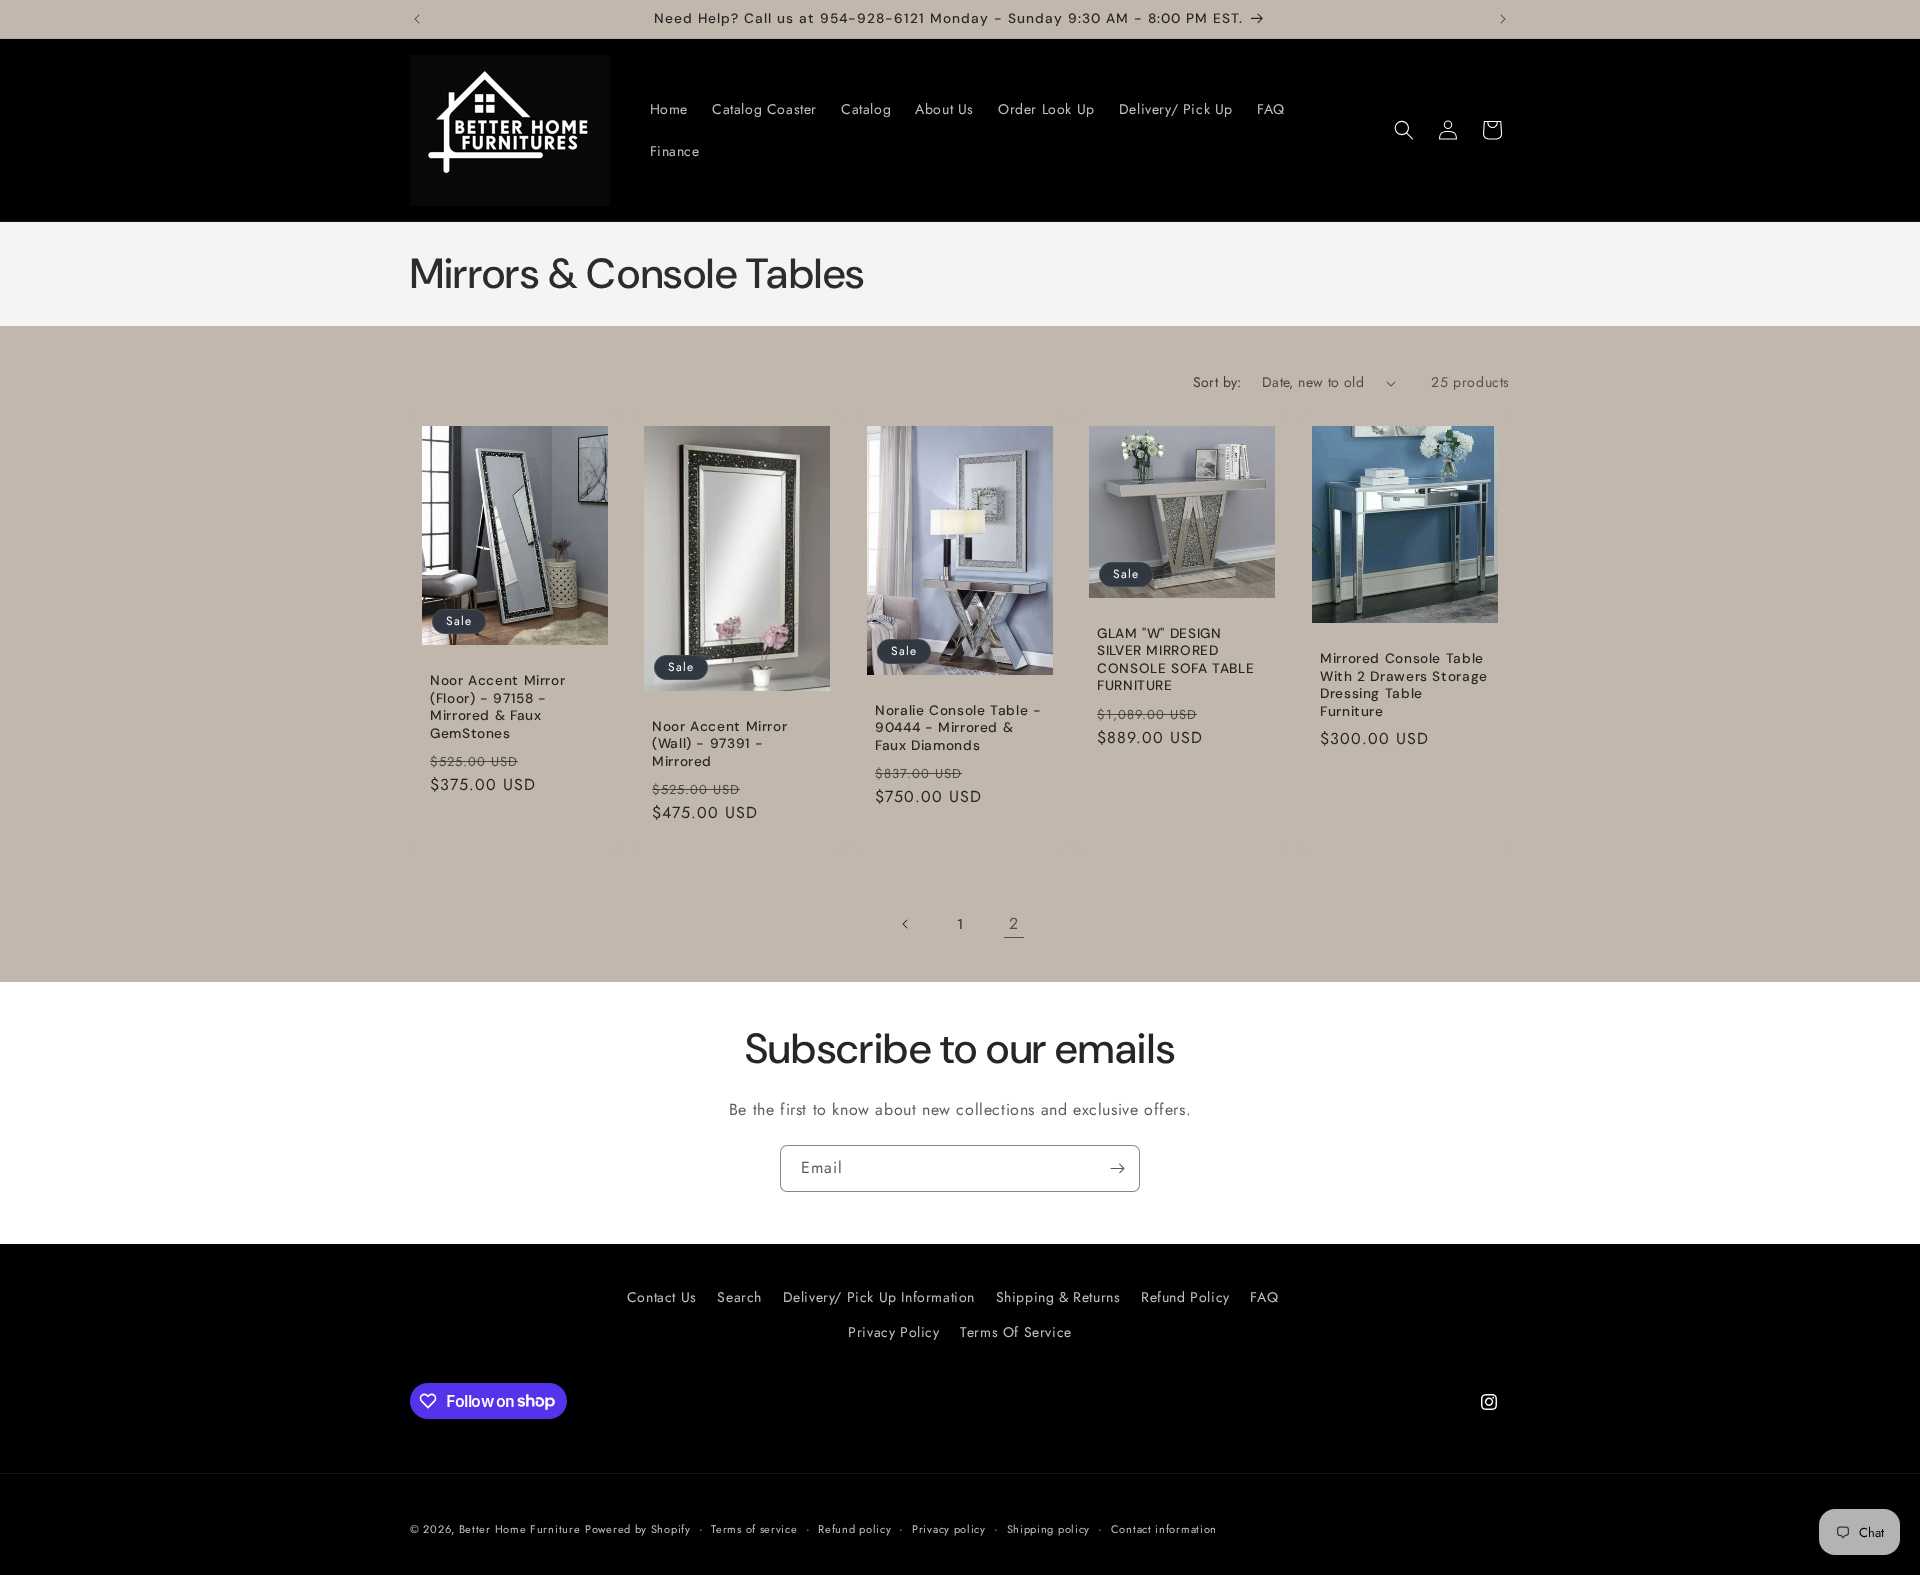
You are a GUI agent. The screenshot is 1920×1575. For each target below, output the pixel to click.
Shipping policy (1049, 1528)
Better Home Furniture (520, 1529)
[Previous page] (906, 924)
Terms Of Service (1016, 1332)
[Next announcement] (1503, 19)
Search (739, 1297)
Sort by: (1217, 382)
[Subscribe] (1117, 1168)
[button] (1404, 130)
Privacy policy (949, 1528)
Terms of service (754, 1528)
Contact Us (662, 1297)
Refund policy (854, 1528)
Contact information (1164, 1528)
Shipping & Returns (1058, 1297)
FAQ (1264, 1297)
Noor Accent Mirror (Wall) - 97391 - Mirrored (719, 744)
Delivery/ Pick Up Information (879, 1297)
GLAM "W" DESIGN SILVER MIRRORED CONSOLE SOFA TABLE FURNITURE (1175, 660)
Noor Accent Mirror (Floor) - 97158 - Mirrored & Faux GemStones (497, 707)
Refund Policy (1185, 1297)
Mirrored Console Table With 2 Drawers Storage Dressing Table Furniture (1404, 685)
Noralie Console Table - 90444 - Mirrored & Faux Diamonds (958, 728)
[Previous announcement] (417, 19)
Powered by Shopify (638, 1529)
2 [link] (1014, 923)
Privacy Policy (893, 1332)
